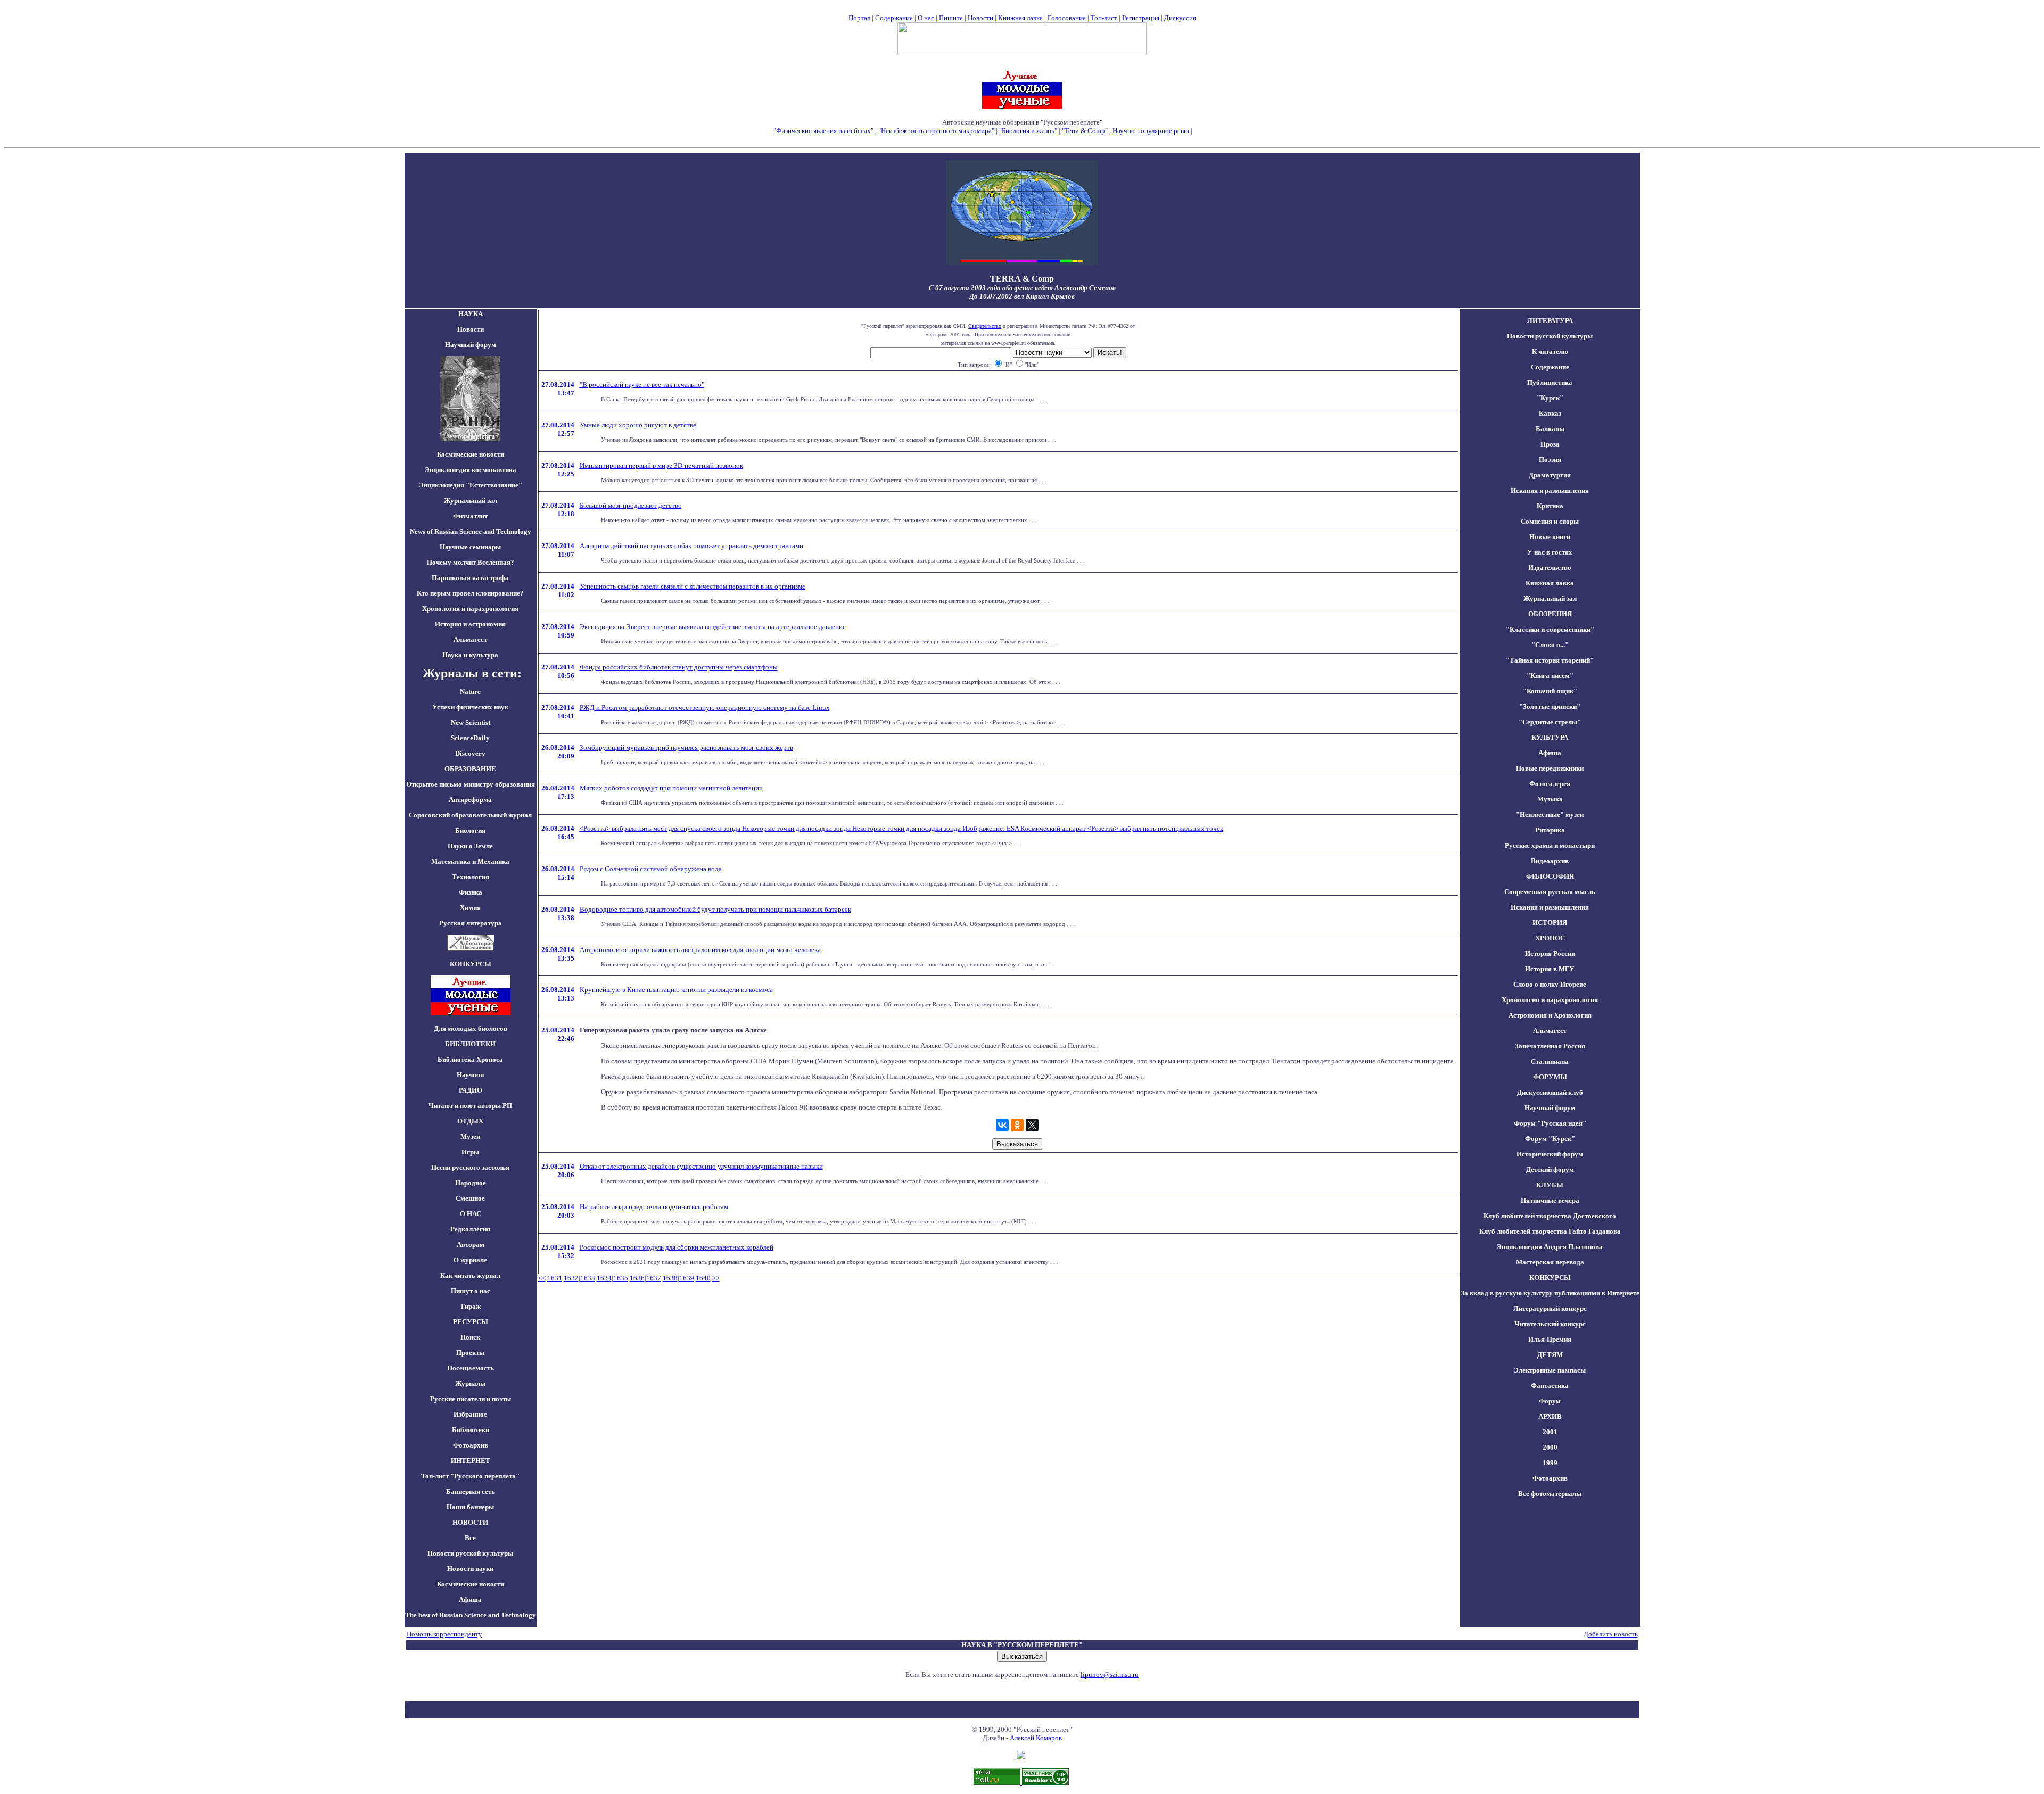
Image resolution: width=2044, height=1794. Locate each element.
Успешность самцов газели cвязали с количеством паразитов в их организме (693, 586)
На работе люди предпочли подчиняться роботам (654, 1207)
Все (470, 1538)
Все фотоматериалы (1550, 1494)
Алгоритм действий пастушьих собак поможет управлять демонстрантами (691, 546)
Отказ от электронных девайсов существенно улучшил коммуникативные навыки (701, 1166)
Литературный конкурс (1550, 1308)
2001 (1550, 1432)
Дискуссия (1180, 18)
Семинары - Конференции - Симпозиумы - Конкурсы (1022, 139)
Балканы (1550, 429)
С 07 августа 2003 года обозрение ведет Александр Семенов (1022, 288)
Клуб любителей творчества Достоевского (1550, 1216)
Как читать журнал (470, 1275)
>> (716, 1278)
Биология (470, 830)
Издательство (1550, 568)
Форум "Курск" (1550, 1139)
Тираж (470, 1306)
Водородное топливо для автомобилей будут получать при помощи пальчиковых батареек (715, 909)
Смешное (470, 1198)
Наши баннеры (470, 1507)
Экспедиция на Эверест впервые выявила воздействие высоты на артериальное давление (713, 627)
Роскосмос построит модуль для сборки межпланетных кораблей (677, 1247)
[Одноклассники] (1017, 1125)
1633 (588, 1278)
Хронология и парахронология (470, 609)
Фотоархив (471, 1445)
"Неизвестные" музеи (1550, 815)
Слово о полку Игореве (1550, 984)
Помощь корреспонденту (444, 1634)
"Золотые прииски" (1550, 706)
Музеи (470, 1136)
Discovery (470, 753)
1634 (604, 1278)
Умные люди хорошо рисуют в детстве (638, 425)
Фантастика (1550, 1386)
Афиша (470, 1599)
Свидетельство (985, 326)
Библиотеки (471, 1430)
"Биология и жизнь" (1028, 131)
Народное (471, 1183)
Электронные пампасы (1550, 1370)
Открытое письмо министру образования (471, 784)
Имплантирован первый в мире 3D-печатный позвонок (661, 465)
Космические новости (471, 454)
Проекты (470, 1353)
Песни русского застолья (470, 1167)
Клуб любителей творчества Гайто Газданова (1550, 1231)
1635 (621, 1278)
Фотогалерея (1550, 784)
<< (542, 1278)
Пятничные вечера (1550, 1200)
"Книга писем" (1550, 676)
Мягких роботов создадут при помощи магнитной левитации (671, 788)
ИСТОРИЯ (1550, 923)
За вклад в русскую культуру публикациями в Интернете (1550, 1293)
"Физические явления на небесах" (823, 131)
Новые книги (1550, 537)
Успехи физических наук (470, 707)
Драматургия (1550, 475)
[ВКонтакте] (1002, 1125)
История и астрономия (470, 624)
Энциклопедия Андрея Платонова (1550, 1247)
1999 (1550, 1463)
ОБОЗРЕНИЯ (1550, 614)
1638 (670, 1278)
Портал (859, 18)
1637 (654, 1278)
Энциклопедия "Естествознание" (471, 485)
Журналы (470, 1383)
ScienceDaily (470, 738)
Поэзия (1550, 460)
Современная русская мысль (1550, 892)
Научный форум (471, 345)
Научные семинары (470, 547)
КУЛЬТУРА (1550, 737)
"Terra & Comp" (1085, 131)
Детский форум (1550, 1169)
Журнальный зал (471, 501)
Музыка (1550, 799)
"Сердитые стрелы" (1550, 722)
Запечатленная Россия (1550, 1046)
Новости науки (470, 1569)
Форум (1550, 1401)
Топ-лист (1104, 18)
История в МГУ (1550, 969)
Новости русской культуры (470, 1553)
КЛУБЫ (1550, 1185)
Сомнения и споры (1550, 521)
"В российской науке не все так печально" (642, 385)
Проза (1550, 444)
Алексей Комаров (1036, 1738)
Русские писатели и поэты (471, 1399)
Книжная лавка (1020, 18)
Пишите (951, 18)
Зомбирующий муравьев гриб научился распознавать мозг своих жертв (686, 747)
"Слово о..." (1550, 645)
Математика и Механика (470, 861)
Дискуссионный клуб (1550, 1092)
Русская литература (471, 923)
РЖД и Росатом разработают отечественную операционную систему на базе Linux (705, 708)
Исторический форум (1550, 1154)
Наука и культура (470, 655)
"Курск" (1550, 398)
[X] (1032, 1125)
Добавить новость (1611, 1634)
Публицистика (1550, 382)
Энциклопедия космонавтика (471, 470)
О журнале (470, 1260)
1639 (687, 1278)
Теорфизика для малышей (1232, 131)
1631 (555, 1278)
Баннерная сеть (471, 1491)
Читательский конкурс (1550, 1324)
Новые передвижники (1550, 768)
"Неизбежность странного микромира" (936, 131)
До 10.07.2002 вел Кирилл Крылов (1022, 296)
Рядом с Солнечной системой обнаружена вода (651, 869)
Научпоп (470, 1075)
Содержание (894, 18)
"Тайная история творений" (1550, 660)
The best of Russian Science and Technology (471, 1615)
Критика (1550, 506)
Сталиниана (1550, 1061)
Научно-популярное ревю (1151, 131)
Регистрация (1141, 18)
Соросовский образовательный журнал (470, 815)
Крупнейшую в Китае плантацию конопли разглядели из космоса (676, 990)
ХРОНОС (1550, 938)
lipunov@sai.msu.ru (1110, 1675)
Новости (980, 18)
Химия (470, 908)
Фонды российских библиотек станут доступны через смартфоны (679, 667)
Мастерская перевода (1550, 1262)
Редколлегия (470, 1229)
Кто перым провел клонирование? (470, 593)
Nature (470, 692)
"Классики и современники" (1550, 629)
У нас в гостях (1550, 552)
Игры (470, 1152)
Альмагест (470, 639)
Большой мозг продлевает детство (631, 505)
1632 (571, 1278)
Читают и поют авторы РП (470, 1106)
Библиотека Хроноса (470, 1059)
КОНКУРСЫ (1550, 1278)
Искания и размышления (1550, 490)
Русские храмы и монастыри (1550, 845)
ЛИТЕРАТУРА (1550, 321)
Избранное (470, 1414)
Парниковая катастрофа (470, 578)
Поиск (470, 1337)
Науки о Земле (470, 846)
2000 (1550, 1447)
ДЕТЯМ (1550, 1355)
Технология (471, 877)
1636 (637, 1278)
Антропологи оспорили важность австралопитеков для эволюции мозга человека (700, 950)
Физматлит (470, 516)
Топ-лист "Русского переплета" (470, 1476)
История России (1550, 953)
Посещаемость (471, 1368)
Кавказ (1550, 413)
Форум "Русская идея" (1550, 1123)
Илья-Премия (1550, 1339)
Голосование (1068, 18)
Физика (471, 892)
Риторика (1550, 830)
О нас (926, 18)
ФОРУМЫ (1550, 1077)
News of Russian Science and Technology (471, 531)
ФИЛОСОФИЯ (1550, 876)
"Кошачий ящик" (1550, 691)
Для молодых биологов (471, 1028)
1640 (703, 1278)
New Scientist (471, 722)
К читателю (1550, 352)
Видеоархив (1550, 861)
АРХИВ (1550, 1416)
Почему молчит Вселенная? (471, 562)
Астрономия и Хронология (1550, 1015)
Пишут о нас (471, 1291)
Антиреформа (470, 800)
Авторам (471, 1245)
